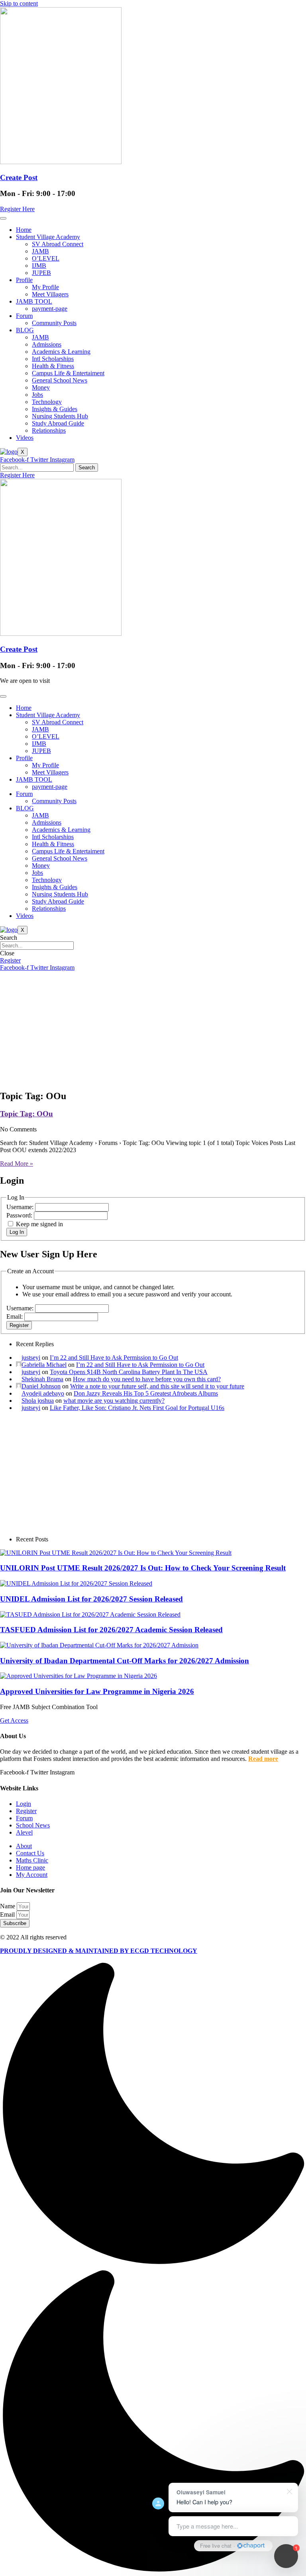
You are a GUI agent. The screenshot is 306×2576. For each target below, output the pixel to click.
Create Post (19, 177)
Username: (21, 1207)
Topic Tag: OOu (26, 1114)
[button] (153, 2268)
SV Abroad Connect (58, 244)
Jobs (37, 395)
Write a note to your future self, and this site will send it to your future (157, 1386)
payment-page (50, 309)
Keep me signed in (39, 1224)
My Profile (45, 287)
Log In (17, 1232)
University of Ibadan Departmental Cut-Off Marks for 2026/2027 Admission (125, 1661)
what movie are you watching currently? (114, 1401)
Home (24, 230)
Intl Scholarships (53, 359)
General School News (60, 380)
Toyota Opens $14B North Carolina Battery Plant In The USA (129, 1372)
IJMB (39, 266)
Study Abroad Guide (58, 423)
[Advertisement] (153, 1027)
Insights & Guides (55, 409)
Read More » (17, 1164)
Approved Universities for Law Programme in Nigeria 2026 (97, 1691)
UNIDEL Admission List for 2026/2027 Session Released (91, 1599)
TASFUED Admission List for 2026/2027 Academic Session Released (111, 1630)
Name (8, 1906)
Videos (25, 438)
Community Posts (54, 323)
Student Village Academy (48, 237)
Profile (24, 280)
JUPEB (41, 273)
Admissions (47, 344)
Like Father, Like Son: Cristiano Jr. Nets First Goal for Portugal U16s (137, 1408)
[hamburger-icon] (3, 218)
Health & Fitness (53, 366)
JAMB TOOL (34, 301)
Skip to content (19, 3)
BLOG (25, 330)
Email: (15, 1316)
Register (19, 1325)
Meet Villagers (50, 294)
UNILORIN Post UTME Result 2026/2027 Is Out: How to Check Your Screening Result (143, 1568)
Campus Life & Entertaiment (68, 373)
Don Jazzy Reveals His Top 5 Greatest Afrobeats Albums (146, 1393)
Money (41, 387)
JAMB (40, 251)
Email (8, 1914)
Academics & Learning (61, 352)
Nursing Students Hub (60, 416)
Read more (263, 1759)
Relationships (49, 430)
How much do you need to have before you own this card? (147, 1379)
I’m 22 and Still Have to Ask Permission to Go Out (114, 1358)
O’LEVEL (46, 258)
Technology (47, 402)
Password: (20, 1215)
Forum (24, 316)
